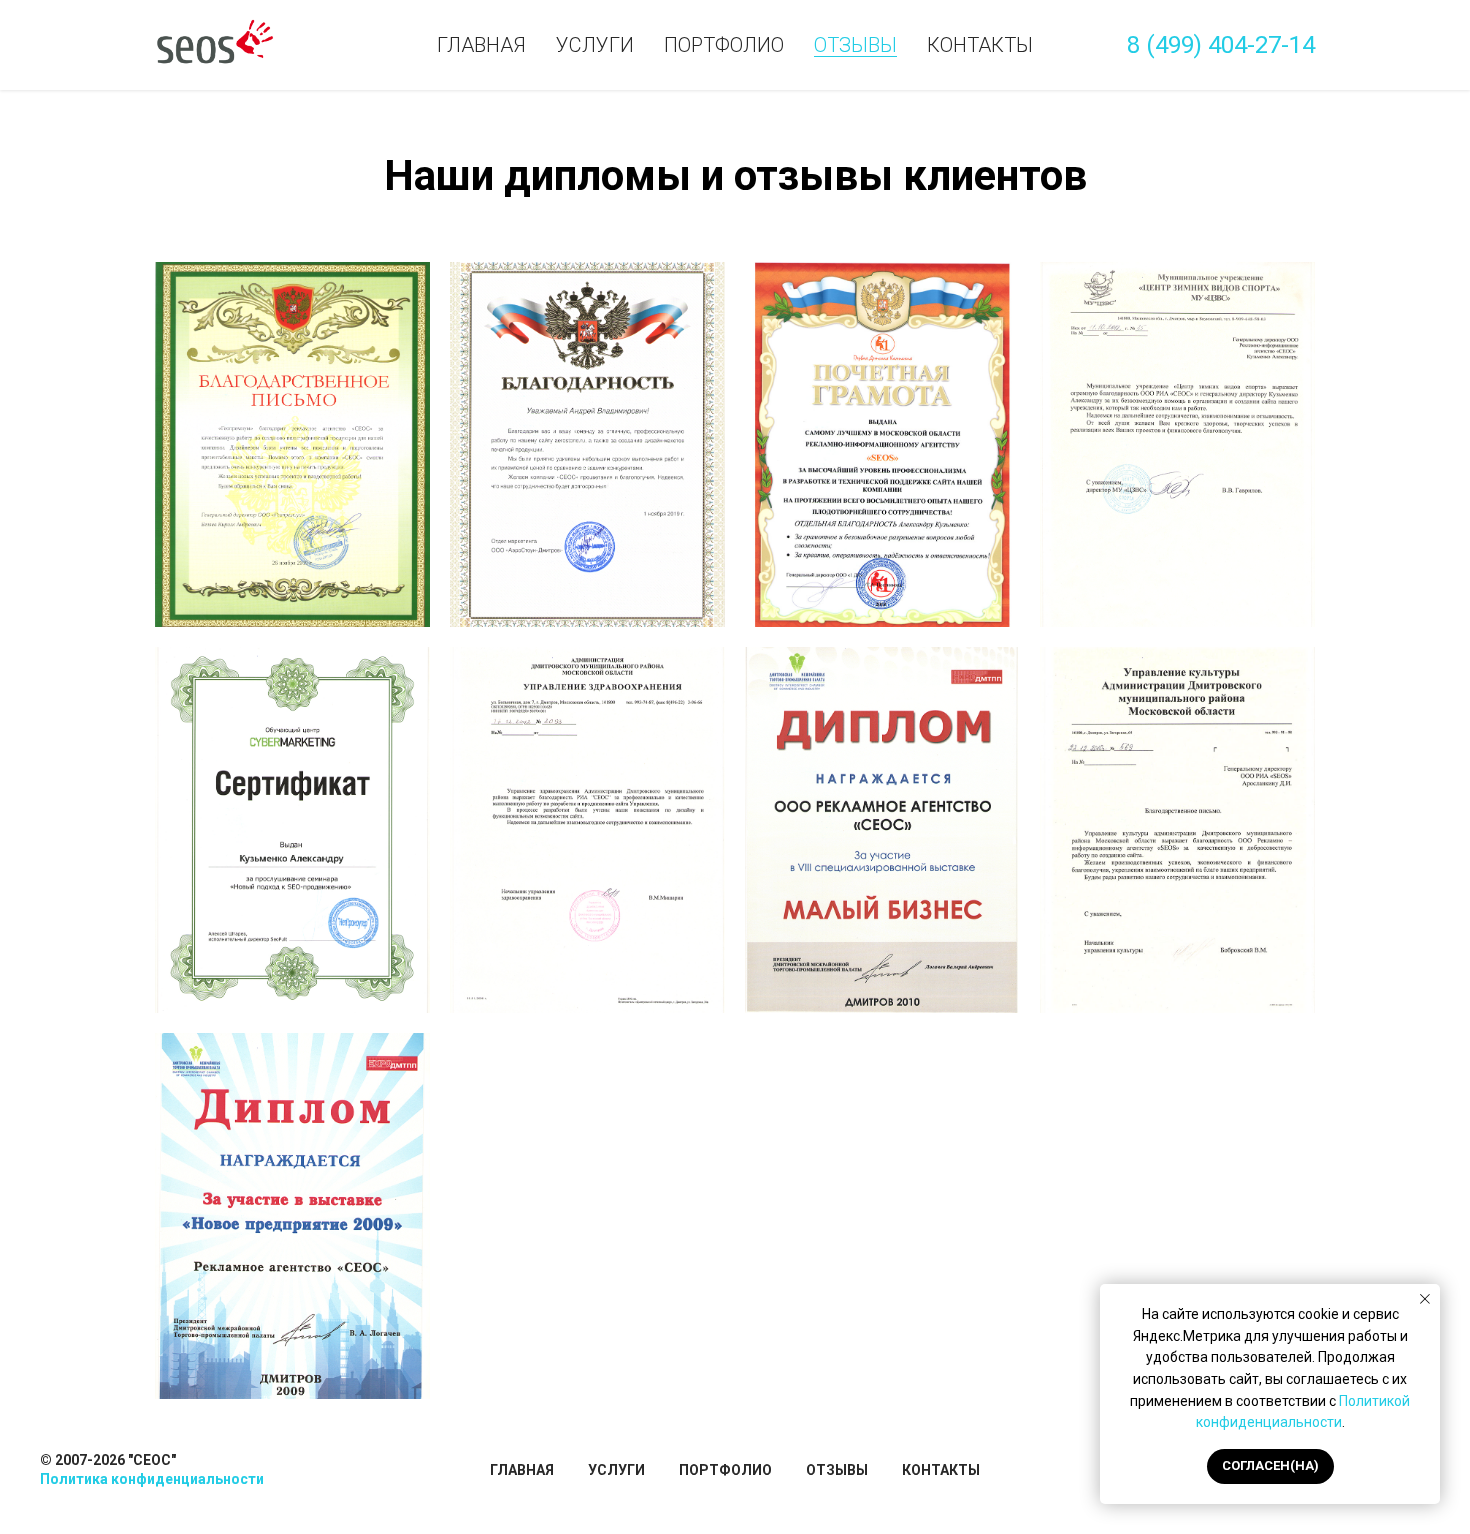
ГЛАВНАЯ (522, 1470)
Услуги (595, 45)
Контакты (980, 45)
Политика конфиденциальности (152, 1479)
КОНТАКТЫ (941, 1470)
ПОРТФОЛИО (725, 1470)
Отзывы (855, 45)
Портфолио (724, 45)
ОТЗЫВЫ (837, 1470)
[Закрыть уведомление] (1425, 1299)
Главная (481, 45)
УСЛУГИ (616, 1470)
